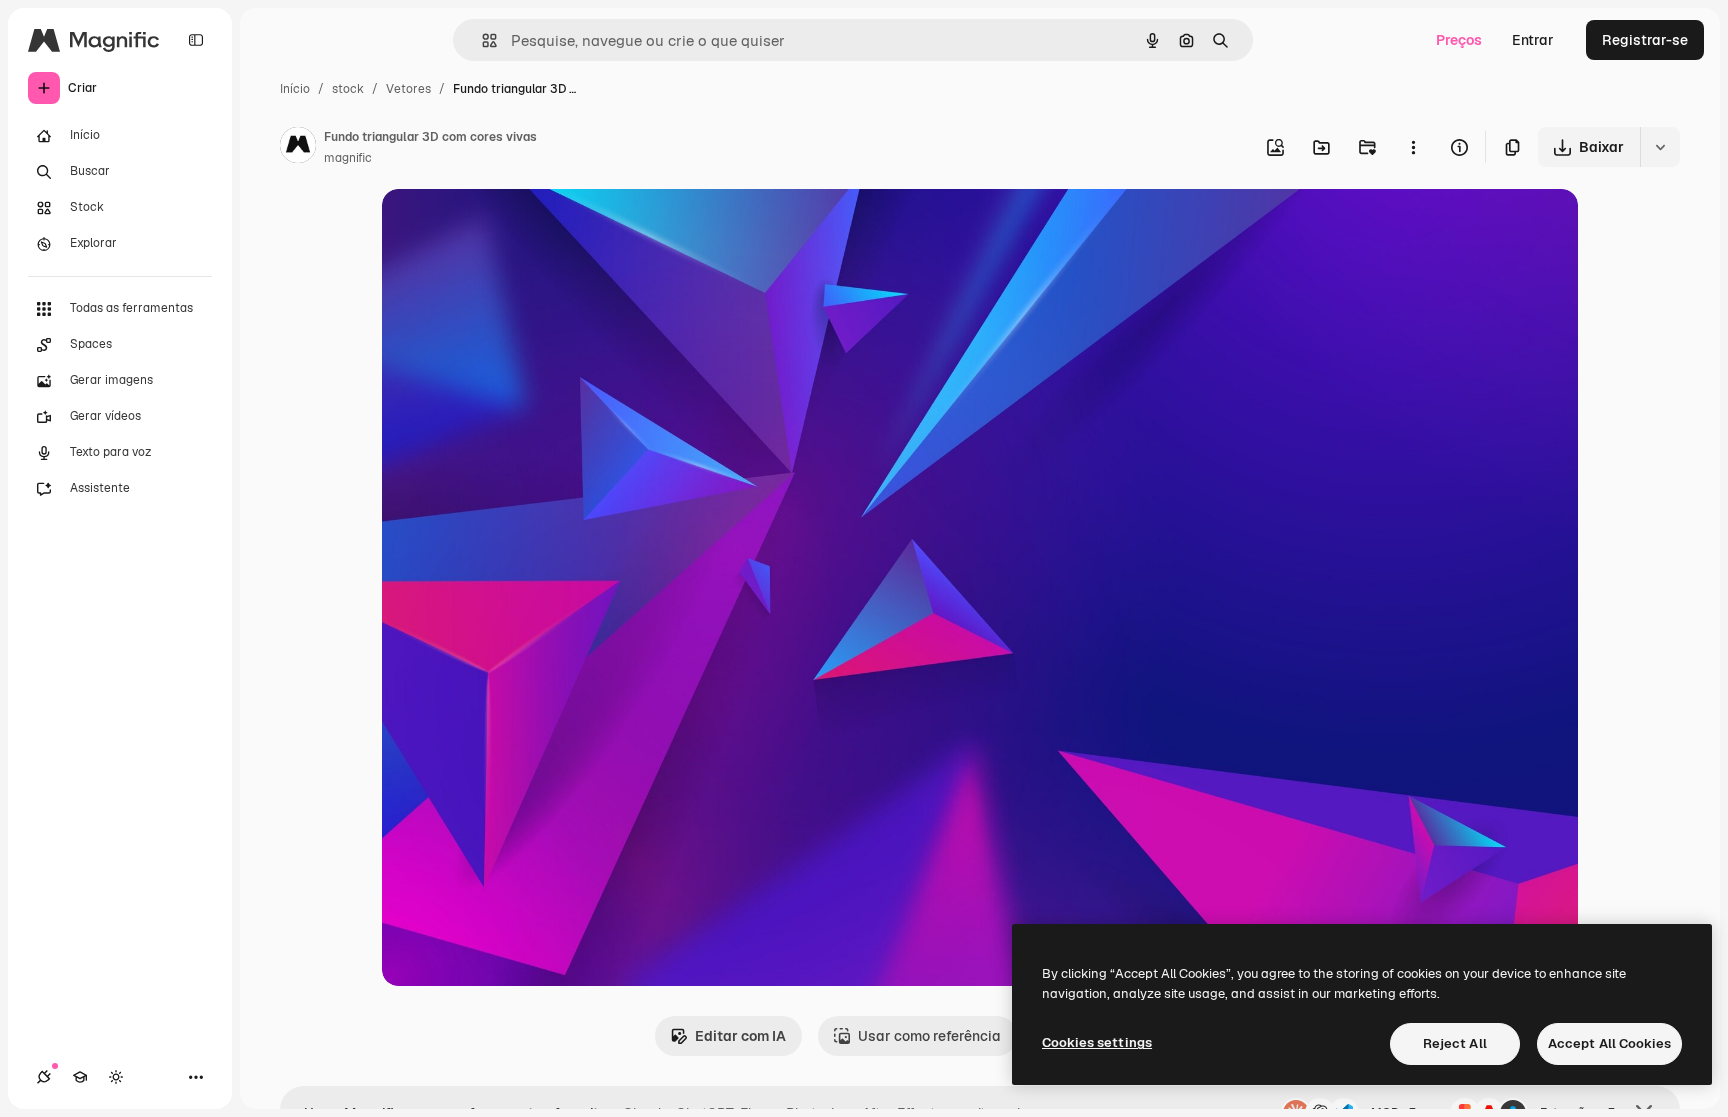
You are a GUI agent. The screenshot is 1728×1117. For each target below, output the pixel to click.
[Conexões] (44, 1077)
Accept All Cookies (1609, 1043)
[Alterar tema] (116, 1077)
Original (510, 227)
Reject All (1455, 1043)
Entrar (1533, 40)
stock (348, 89)
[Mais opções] (1413, 147)
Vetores (408, 89)
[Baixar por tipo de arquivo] (1660, 147)
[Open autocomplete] (481, 40)
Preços (1459, 40)
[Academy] (80, 1077)
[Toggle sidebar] (196, 40)
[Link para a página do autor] (298, 148)
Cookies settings (1097, 1042)
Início (295, 89)
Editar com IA (740, 1036)
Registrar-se (1645, 40)
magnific (348, 158)
